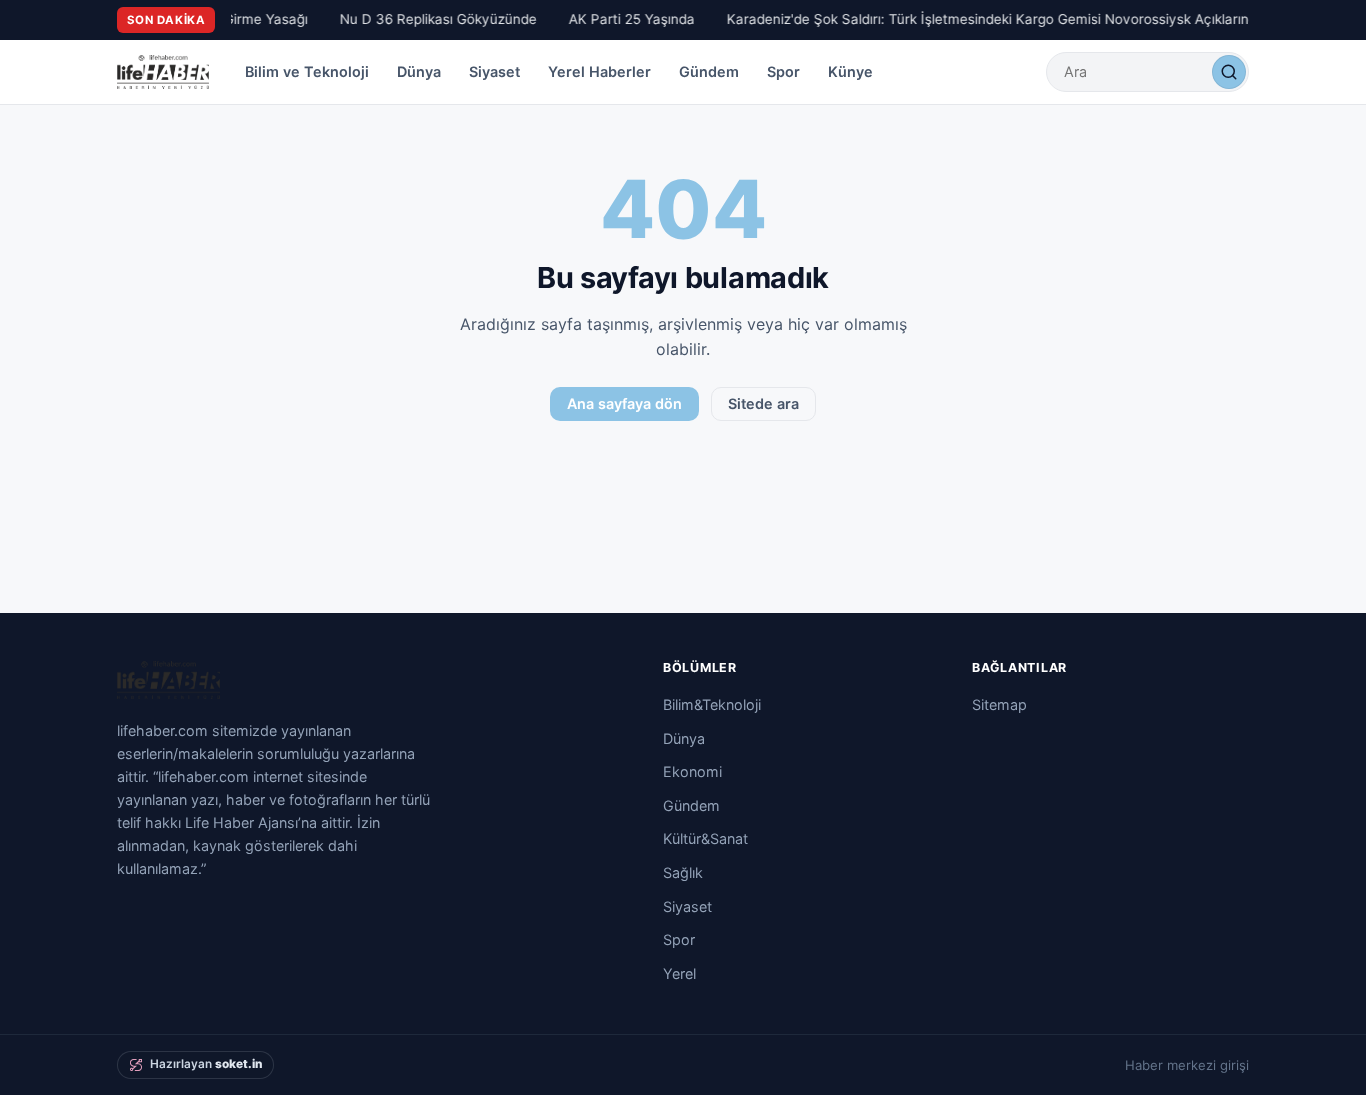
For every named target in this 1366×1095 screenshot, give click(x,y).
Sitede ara (763, 403)
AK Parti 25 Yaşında (627, 19)
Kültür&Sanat (705, 838)
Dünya (419, 71)
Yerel (679, 973)
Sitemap (999, 704)
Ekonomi (692, 771)
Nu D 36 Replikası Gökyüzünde (433, 19)
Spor (783, 71)
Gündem (709, 71)
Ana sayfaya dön (624, 403)
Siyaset (494, 71)
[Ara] (1229, 72)
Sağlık (683, 872)
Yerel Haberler (599, 71)
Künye (850, 71)
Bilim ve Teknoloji (307, 71)
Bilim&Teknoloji (712, 704)
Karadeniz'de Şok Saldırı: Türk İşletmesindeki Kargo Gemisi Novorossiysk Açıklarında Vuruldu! (1019, 19)
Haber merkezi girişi (1187, 1065)
